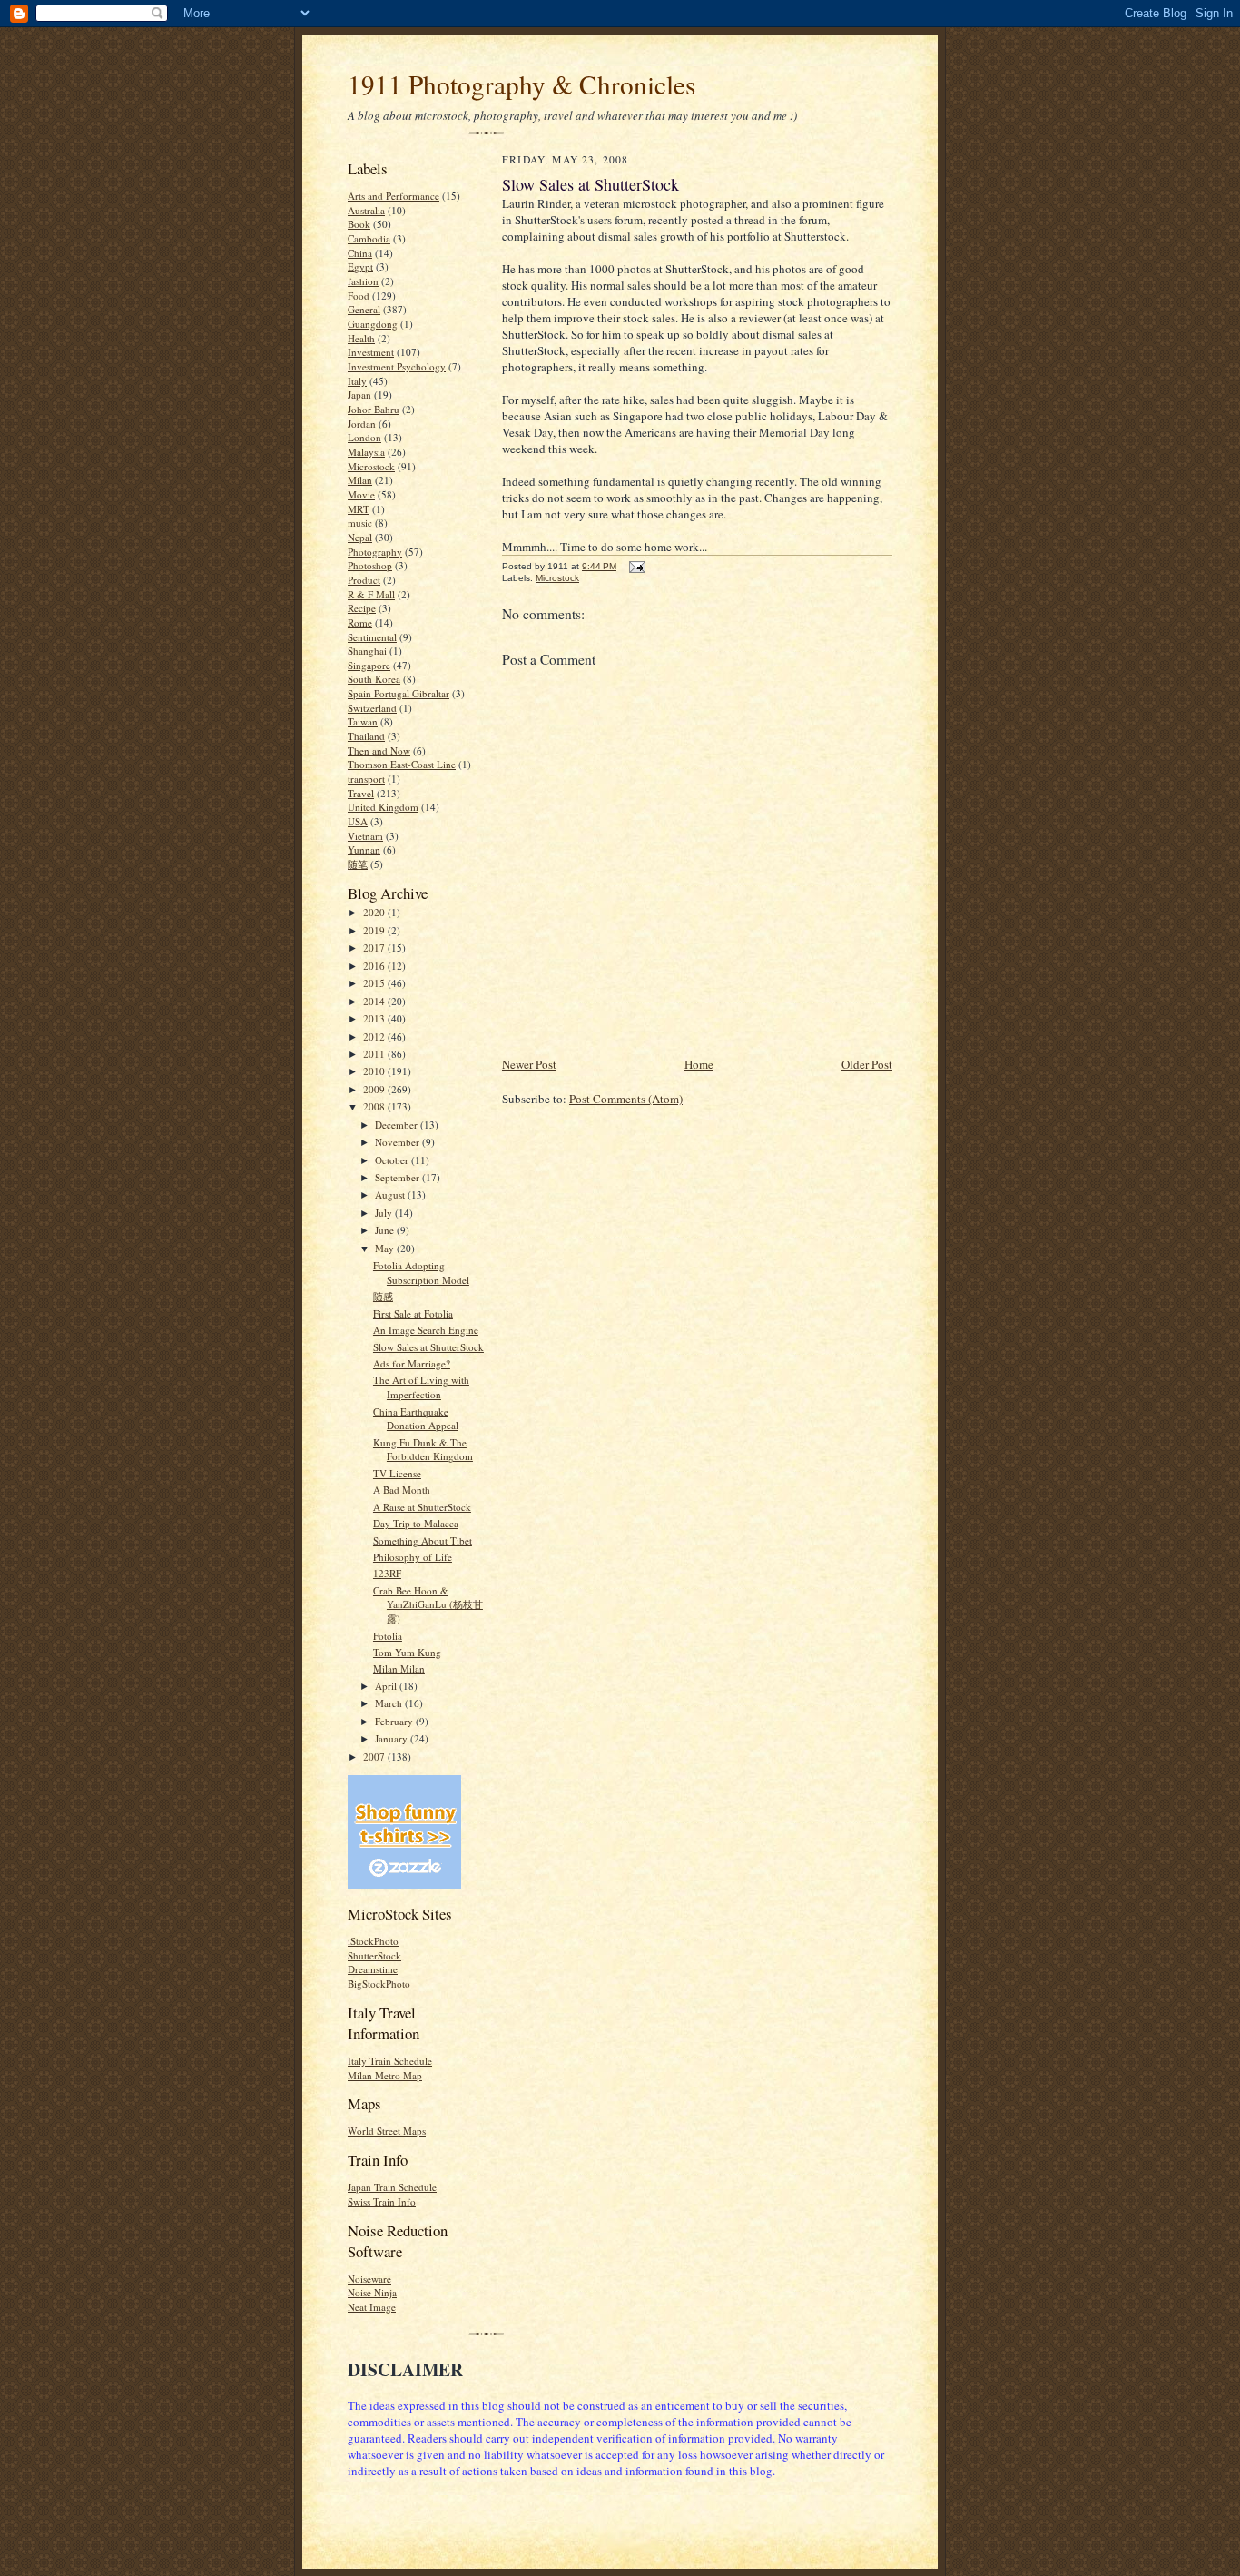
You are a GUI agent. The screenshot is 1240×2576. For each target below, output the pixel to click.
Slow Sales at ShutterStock (428, 1347)
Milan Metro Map (385, 2075)
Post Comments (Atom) (626, 1099)
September (399, 1177)
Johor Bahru (374, 409)
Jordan (362, 424)
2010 (375, 1071)
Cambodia (369, 238)
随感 (383, 1296)
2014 (375, 1001)
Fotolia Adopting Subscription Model (421, 1273)
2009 (375, 1089)
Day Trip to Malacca (416, 1523)
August (391, 1194)
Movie (361, 494)
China (360, 253)
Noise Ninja (372, 2292)
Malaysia (366, 452)
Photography (375, 552)
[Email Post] (635, 566)
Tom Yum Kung (407, 1652)
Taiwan (363, 721)
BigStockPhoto (379, 1984)
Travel (361, 793)
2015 (375, 983)
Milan (360, 480)
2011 (375, 1054)
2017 (375, 947)
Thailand (366, 736)
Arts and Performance (394, 196)
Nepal (360, 537)
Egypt (360, 266)
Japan (359, 395)
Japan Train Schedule (392, 2187)
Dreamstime (373, 1969)
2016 (375, 966)
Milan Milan (399, 1668)
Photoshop (370, 565)
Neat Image (372, 2307)
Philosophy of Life (413, 1557)
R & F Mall (371, 594)
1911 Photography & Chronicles (522, 84)
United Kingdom (383, 807)
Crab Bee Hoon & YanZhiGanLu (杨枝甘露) (428, 1604)
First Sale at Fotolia (413, 1313)
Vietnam (365, 836)
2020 (375, 912)
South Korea (374, 679)
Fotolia (388, 1636)
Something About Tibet (423, 1540)
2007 (375, 1757)
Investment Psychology (397, 366)
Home (699, 1064)
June (386, 1230)
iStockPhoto (373, 1941)
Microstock (371, 466)
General (364, 309)
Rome (360, 622)
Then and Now (379, 750)
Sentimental (372, 637)
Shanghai (367, 651)
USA (358, 821)
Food (359, 296)
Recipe (362, 608)
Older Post (867, 1064)
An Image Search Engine (426, 1330)
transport (366, 779)
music (360, 523)
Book (359, 224)
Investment (371, 352)
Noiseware (369, 2279)
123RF (387, 1573)
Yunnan (364, 849)
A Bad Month (402, 1490)
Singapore (369, 665)
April (387, 1686)
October (393, 1160)
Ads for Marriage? (412, 1363)
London (364, 437)
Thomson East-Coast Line (402, 764)
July (385, 1213)
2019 (375, 930)
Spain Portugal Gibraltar (399, 693)
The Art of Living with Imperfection (421, 1387)
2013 (375, 1018)
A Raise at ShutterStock (422, 1507)
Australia (366, 210)
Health (361, 338)
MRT (359, 509)
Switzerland (372, 708)
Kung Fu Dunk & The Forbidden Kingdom (423, 1450)
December (398, 1125)
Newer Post (529, 1064)
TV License (397, 1473)
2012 (375, 1036)
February (395, 1721)
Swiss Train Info (382, 2201)
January (393, 1738)
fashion (363, 281)
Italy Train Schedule (390, 2061)
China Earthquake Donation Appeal (416, 1419)
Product (364, 580)
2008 (375, 1106)
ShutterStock (374, 1955)
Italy (357, 381)
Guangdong (373, 324)
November (399, 1142)
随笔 (358, 864)
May (386, 1248)
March (390, 1703)
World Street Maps (387, 2131)
